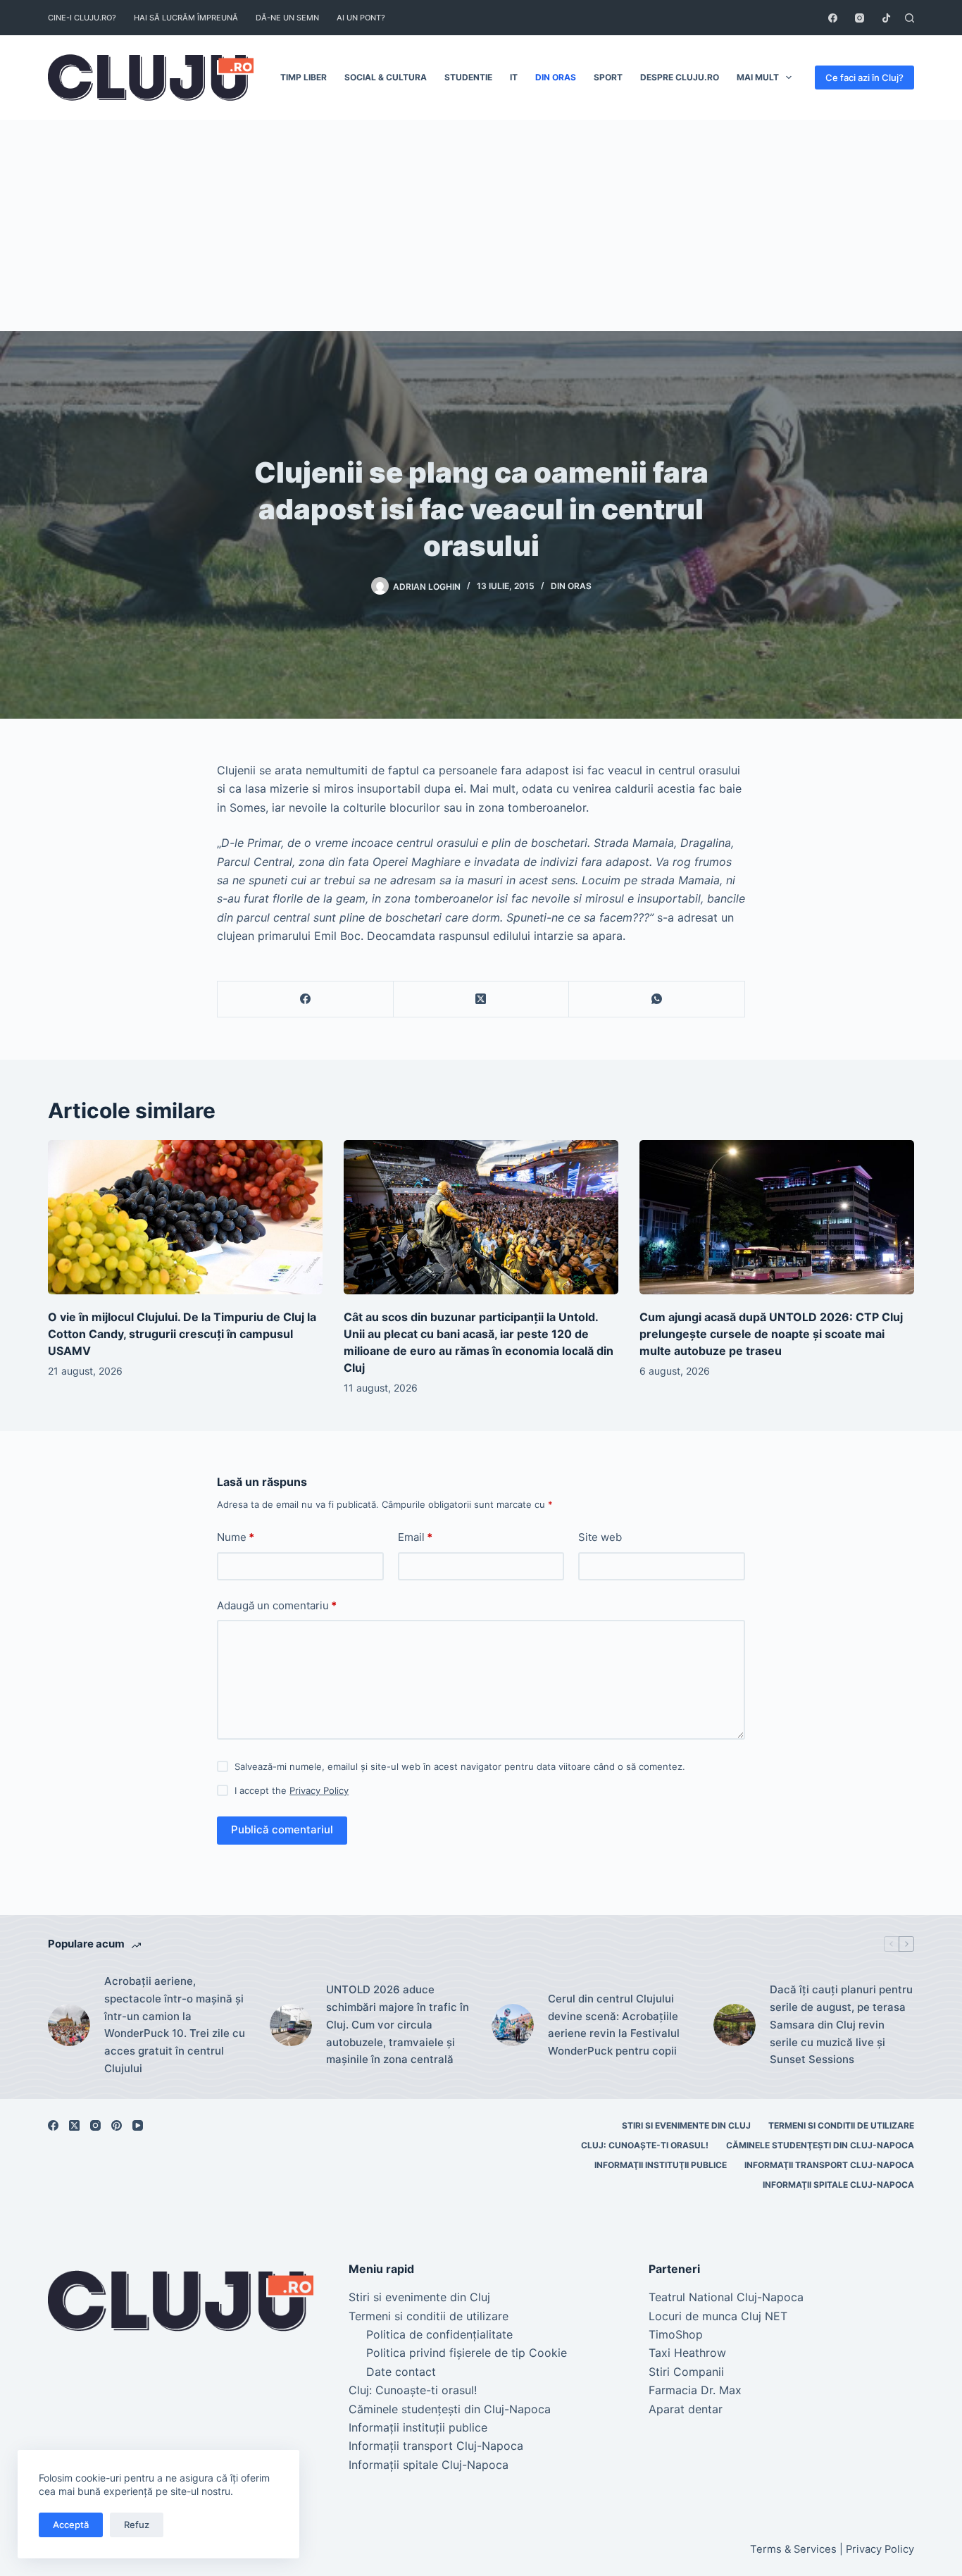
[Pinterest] (117, 2125)
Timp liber (304, 77)
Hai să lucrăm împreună (186, 18)
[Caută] (910, 18)
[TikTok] (886, 18)
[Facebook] (833, 18)
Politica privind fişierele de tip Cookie (467, 2353)
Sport (608, 77)
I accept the (292, 1790)
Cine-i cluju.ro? (82, 18)
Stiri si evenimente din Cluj (686, 2125)
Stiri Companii (686, 2372)
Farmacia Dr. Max (695, 2390)
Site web (600, 1537)
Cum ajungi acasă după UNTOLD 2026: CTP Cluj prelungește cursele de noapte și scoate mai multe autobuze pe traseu (771, 1334)
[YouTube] (138, 2125)
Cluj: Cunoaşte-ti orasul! (645, 2145)
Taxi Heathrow (687, 2353)
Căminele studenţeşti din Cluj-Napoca (820, 2145)
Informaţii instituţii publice (661, 2165)
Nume (236, 1537)
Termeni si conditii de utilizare (841, 2125)
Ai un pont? (361, 18)
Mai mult (758, 77)
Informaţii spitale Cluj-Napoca (838, 2185)
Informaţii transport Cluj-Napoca (829, 2165)
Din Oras (556, 77)
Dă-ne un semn (287, 18)
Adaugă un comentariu (277, 1605)
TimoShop (676, 2334)
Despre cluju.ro (680, 77)
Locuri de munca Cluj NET (718, 2316)
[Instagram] (860, 18)
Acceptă (71, 2525)
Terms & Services (793, 2549)
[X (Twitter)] (482, 999)
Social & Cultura (386, 77)
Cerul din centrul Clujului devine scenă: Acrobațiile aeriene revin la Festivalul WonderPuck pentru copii (614, 2025)
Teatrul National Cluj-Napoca (726, 2297)
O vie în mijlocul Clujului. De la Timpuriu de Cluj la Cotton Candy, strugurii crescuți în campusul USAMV (182, 1334)
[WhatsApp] (657, 999)
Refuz (137, 2525)
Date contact (401, 2372)
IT (514, 77)
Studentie (468, 77)
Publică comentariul (282, 1829)
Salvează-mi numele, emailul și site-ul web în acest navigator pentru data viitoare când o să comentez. (460, 1766)
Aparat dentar (686, 2409)
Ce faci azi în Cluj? (864, 78)
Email (415, 1537)
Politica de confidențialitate (439, 2334)
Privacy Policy (319, 1790)
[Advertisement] (481, 225)
